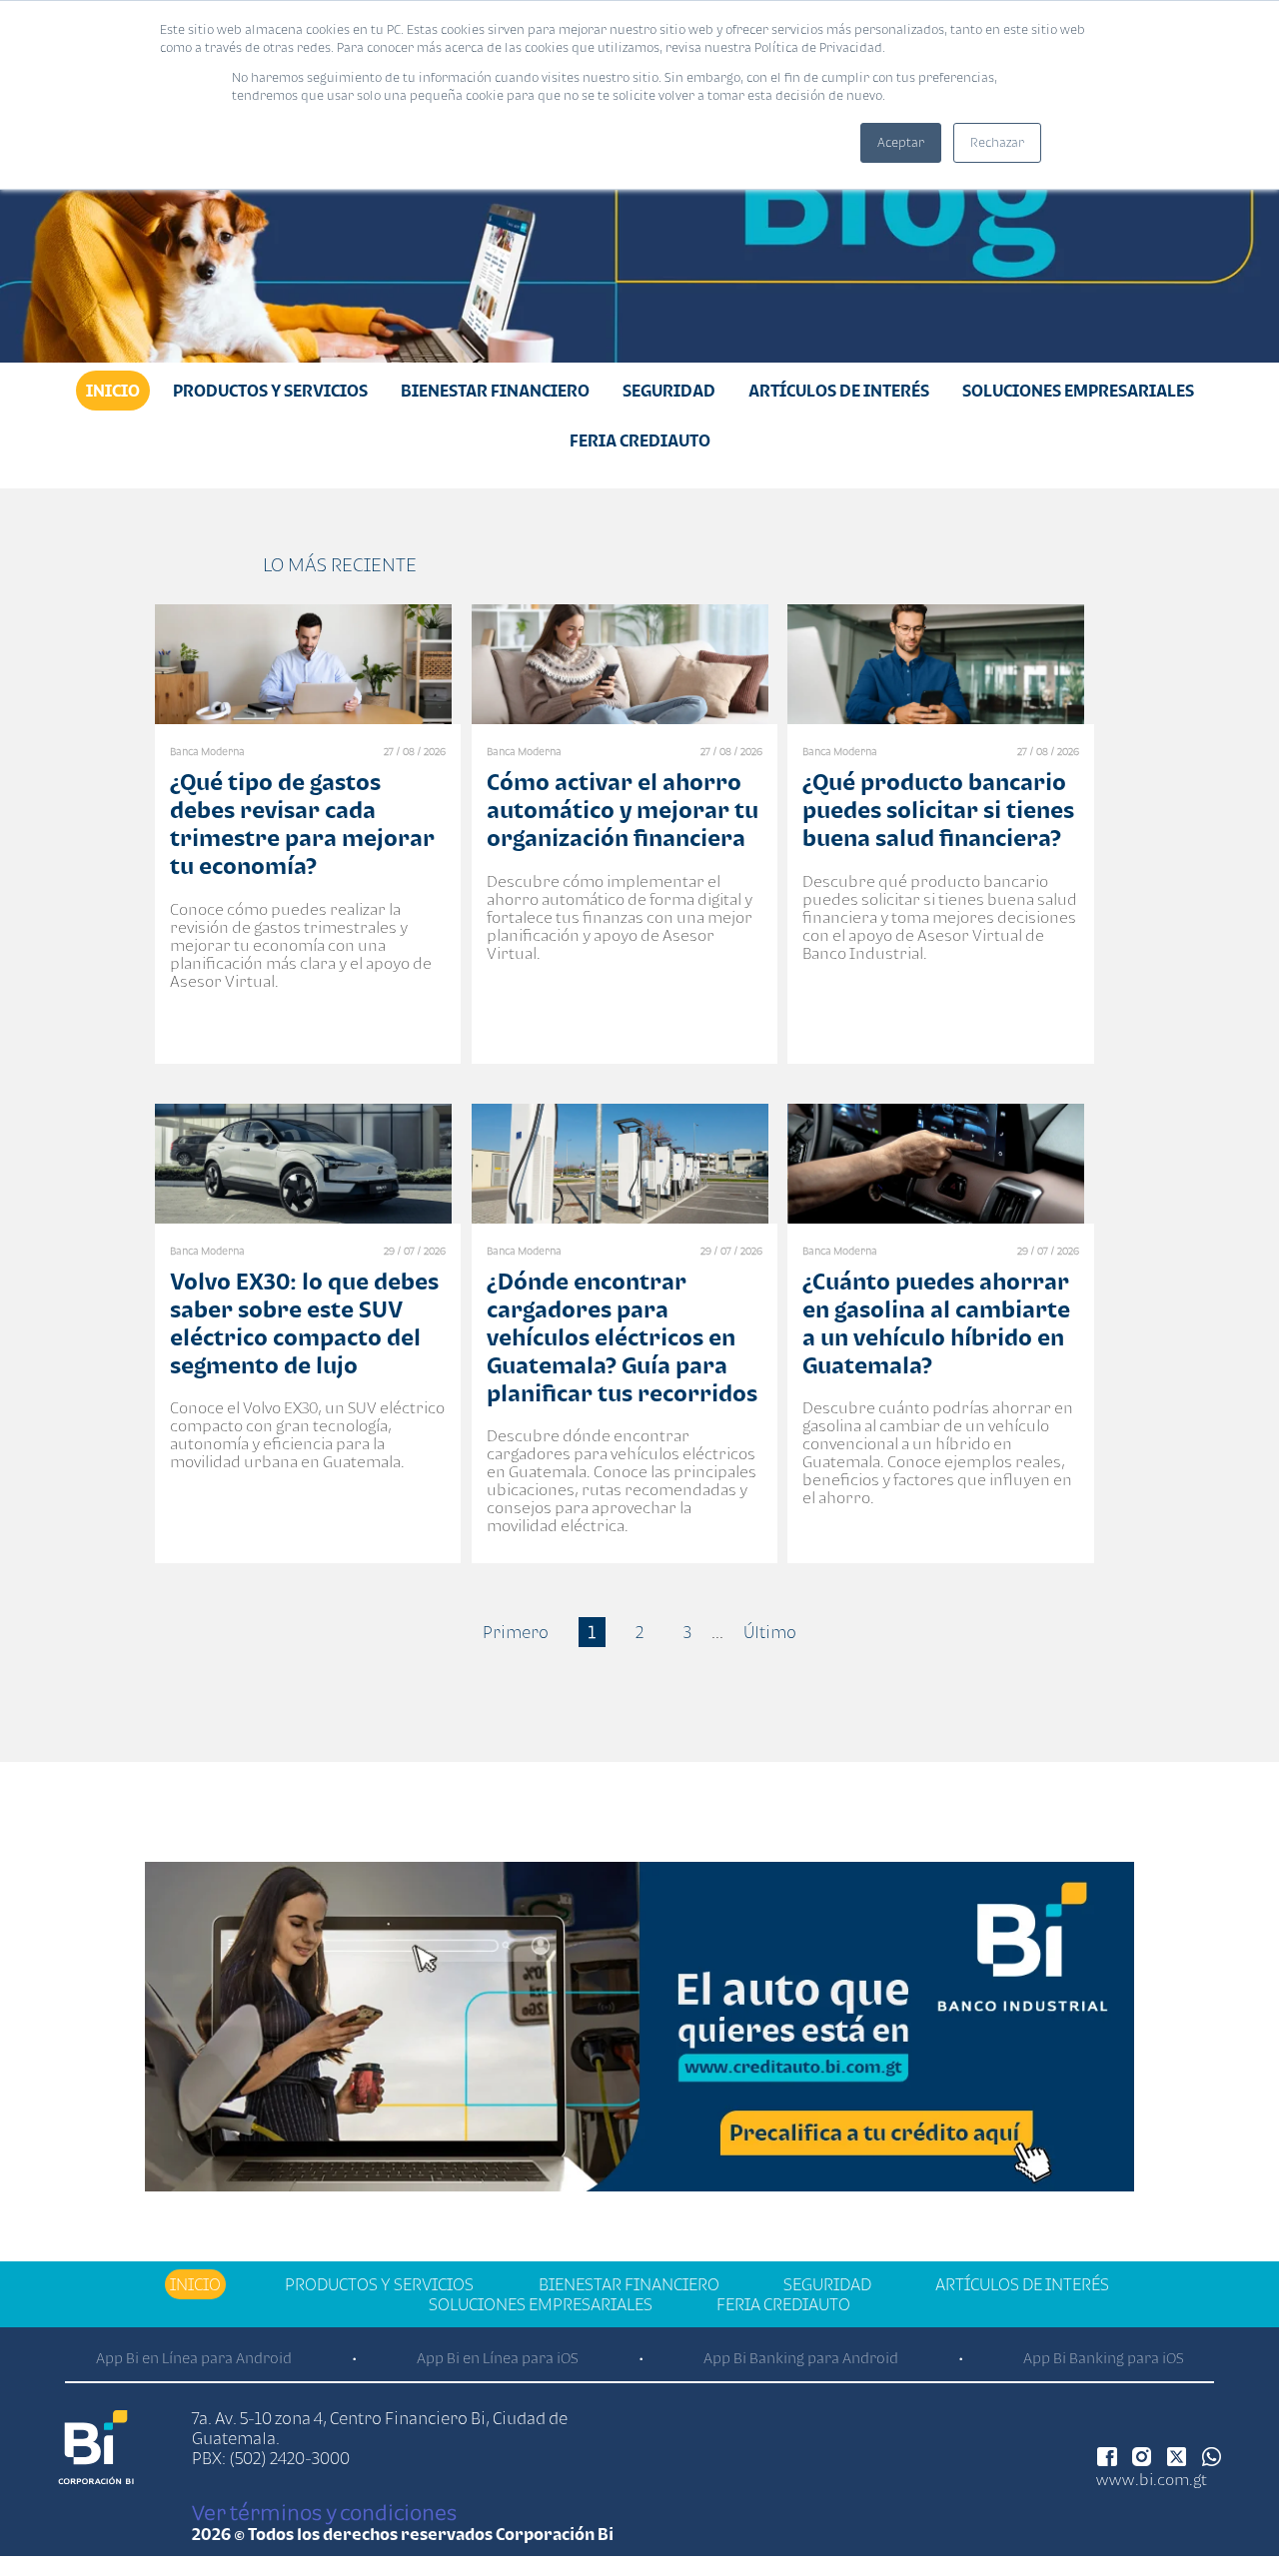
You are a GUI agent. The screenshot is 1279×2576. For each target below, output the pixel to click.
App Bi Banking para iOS (1104, 2358)
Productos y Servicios (270, 391)
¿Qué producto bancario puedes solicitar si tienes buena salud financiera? (938, 810)
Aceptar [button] (901, 142)
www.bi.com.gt (1152, 2479)
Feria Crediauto (640, 440)
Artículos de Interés (839, 391)
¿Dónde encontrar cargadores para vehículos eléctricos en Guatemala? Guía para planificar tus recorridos (622, 1337)
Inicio (113, 391)
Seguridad (669, 391)
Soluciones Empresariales (1078, 391)
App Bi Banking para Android (801, 2358)
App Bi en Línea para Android (194, 2358)
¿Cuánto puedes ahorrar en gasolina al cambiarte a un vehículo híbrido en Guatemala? (936, 1323)
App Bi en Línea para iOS (498, 2358)
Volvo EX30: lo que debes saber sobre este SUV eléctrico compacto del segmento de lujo (304, 1323)
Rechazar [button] (997, 142)
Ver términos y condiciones (324, 2512)
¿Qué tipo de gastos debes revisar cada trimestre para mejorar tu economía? (302, 824)
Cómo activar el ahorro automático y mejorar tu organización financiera (623, 810)
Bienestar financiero (495, 391)
